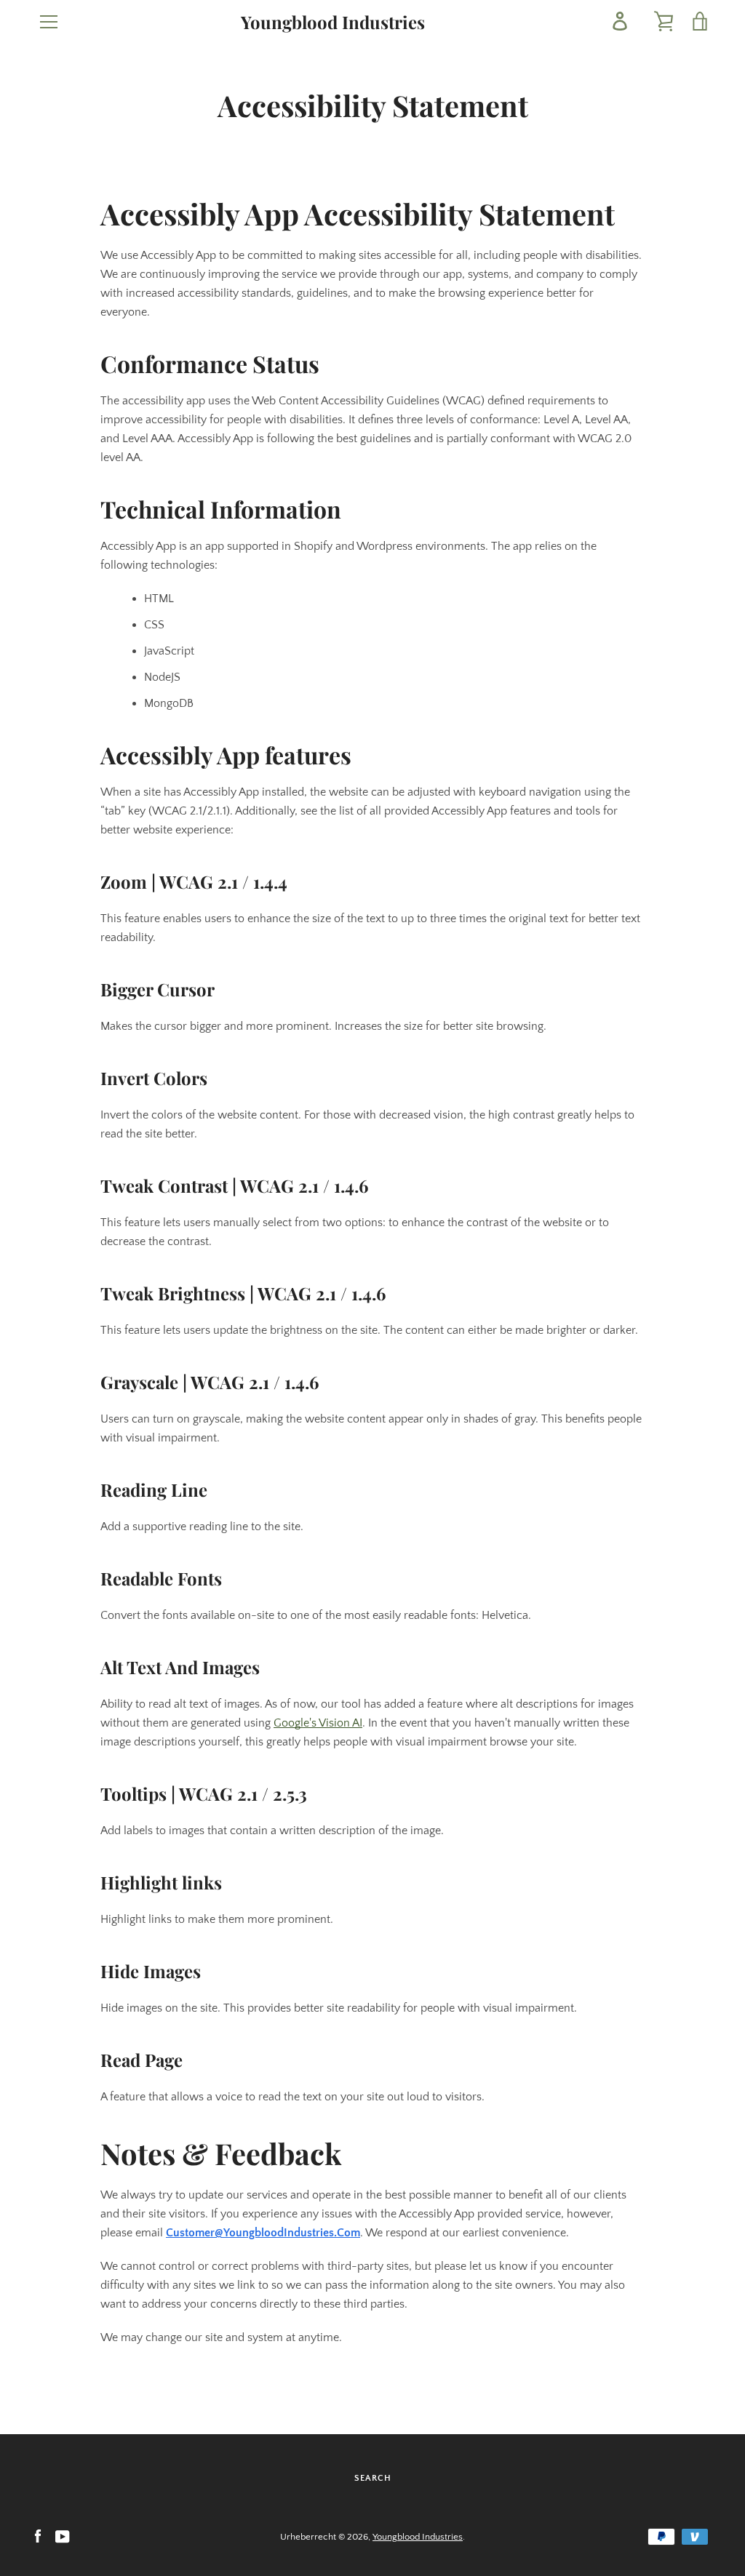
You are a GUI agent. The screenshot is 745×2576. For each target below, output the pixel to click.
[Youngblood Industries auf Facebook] (38, 2536)
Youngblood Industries (333, 22)
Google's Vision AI (318, 1723)
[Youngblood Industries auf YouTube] (63, 2536)
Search (373, 2478)
